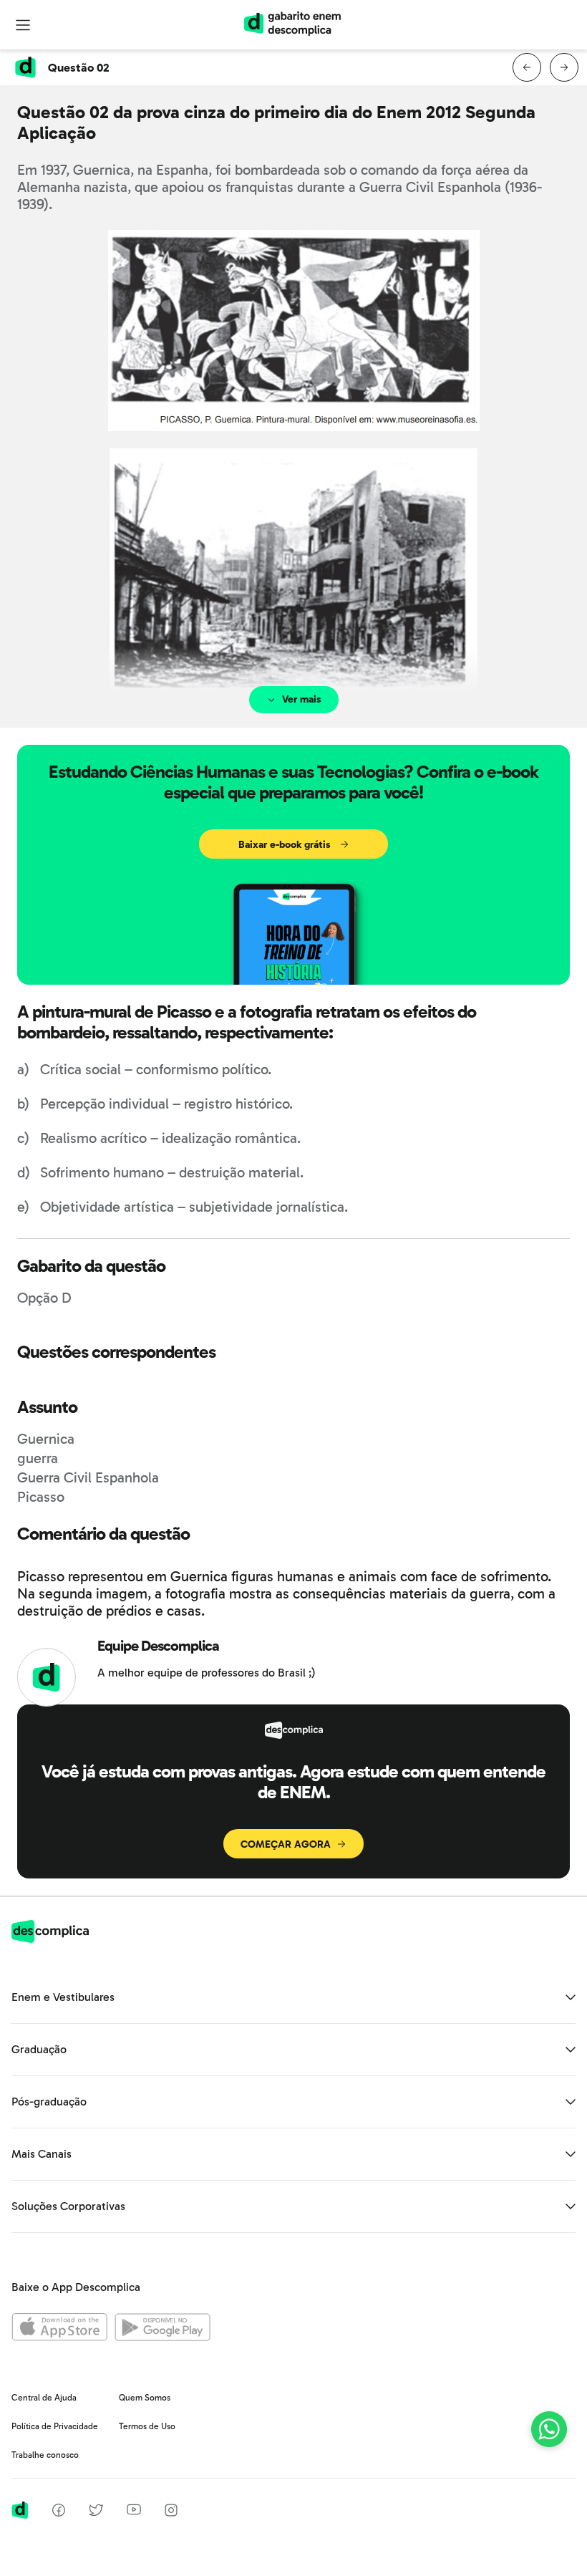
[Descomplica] (50, 1939)
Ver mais (302, 699)
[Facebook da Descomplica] (59, 2513)
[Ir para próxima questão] (564, 67)
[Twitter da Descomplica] (96, 2513)
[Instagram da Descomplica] (171, 2513)
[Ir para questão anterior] (527, 67)
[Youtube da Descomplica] (134, 2511)
